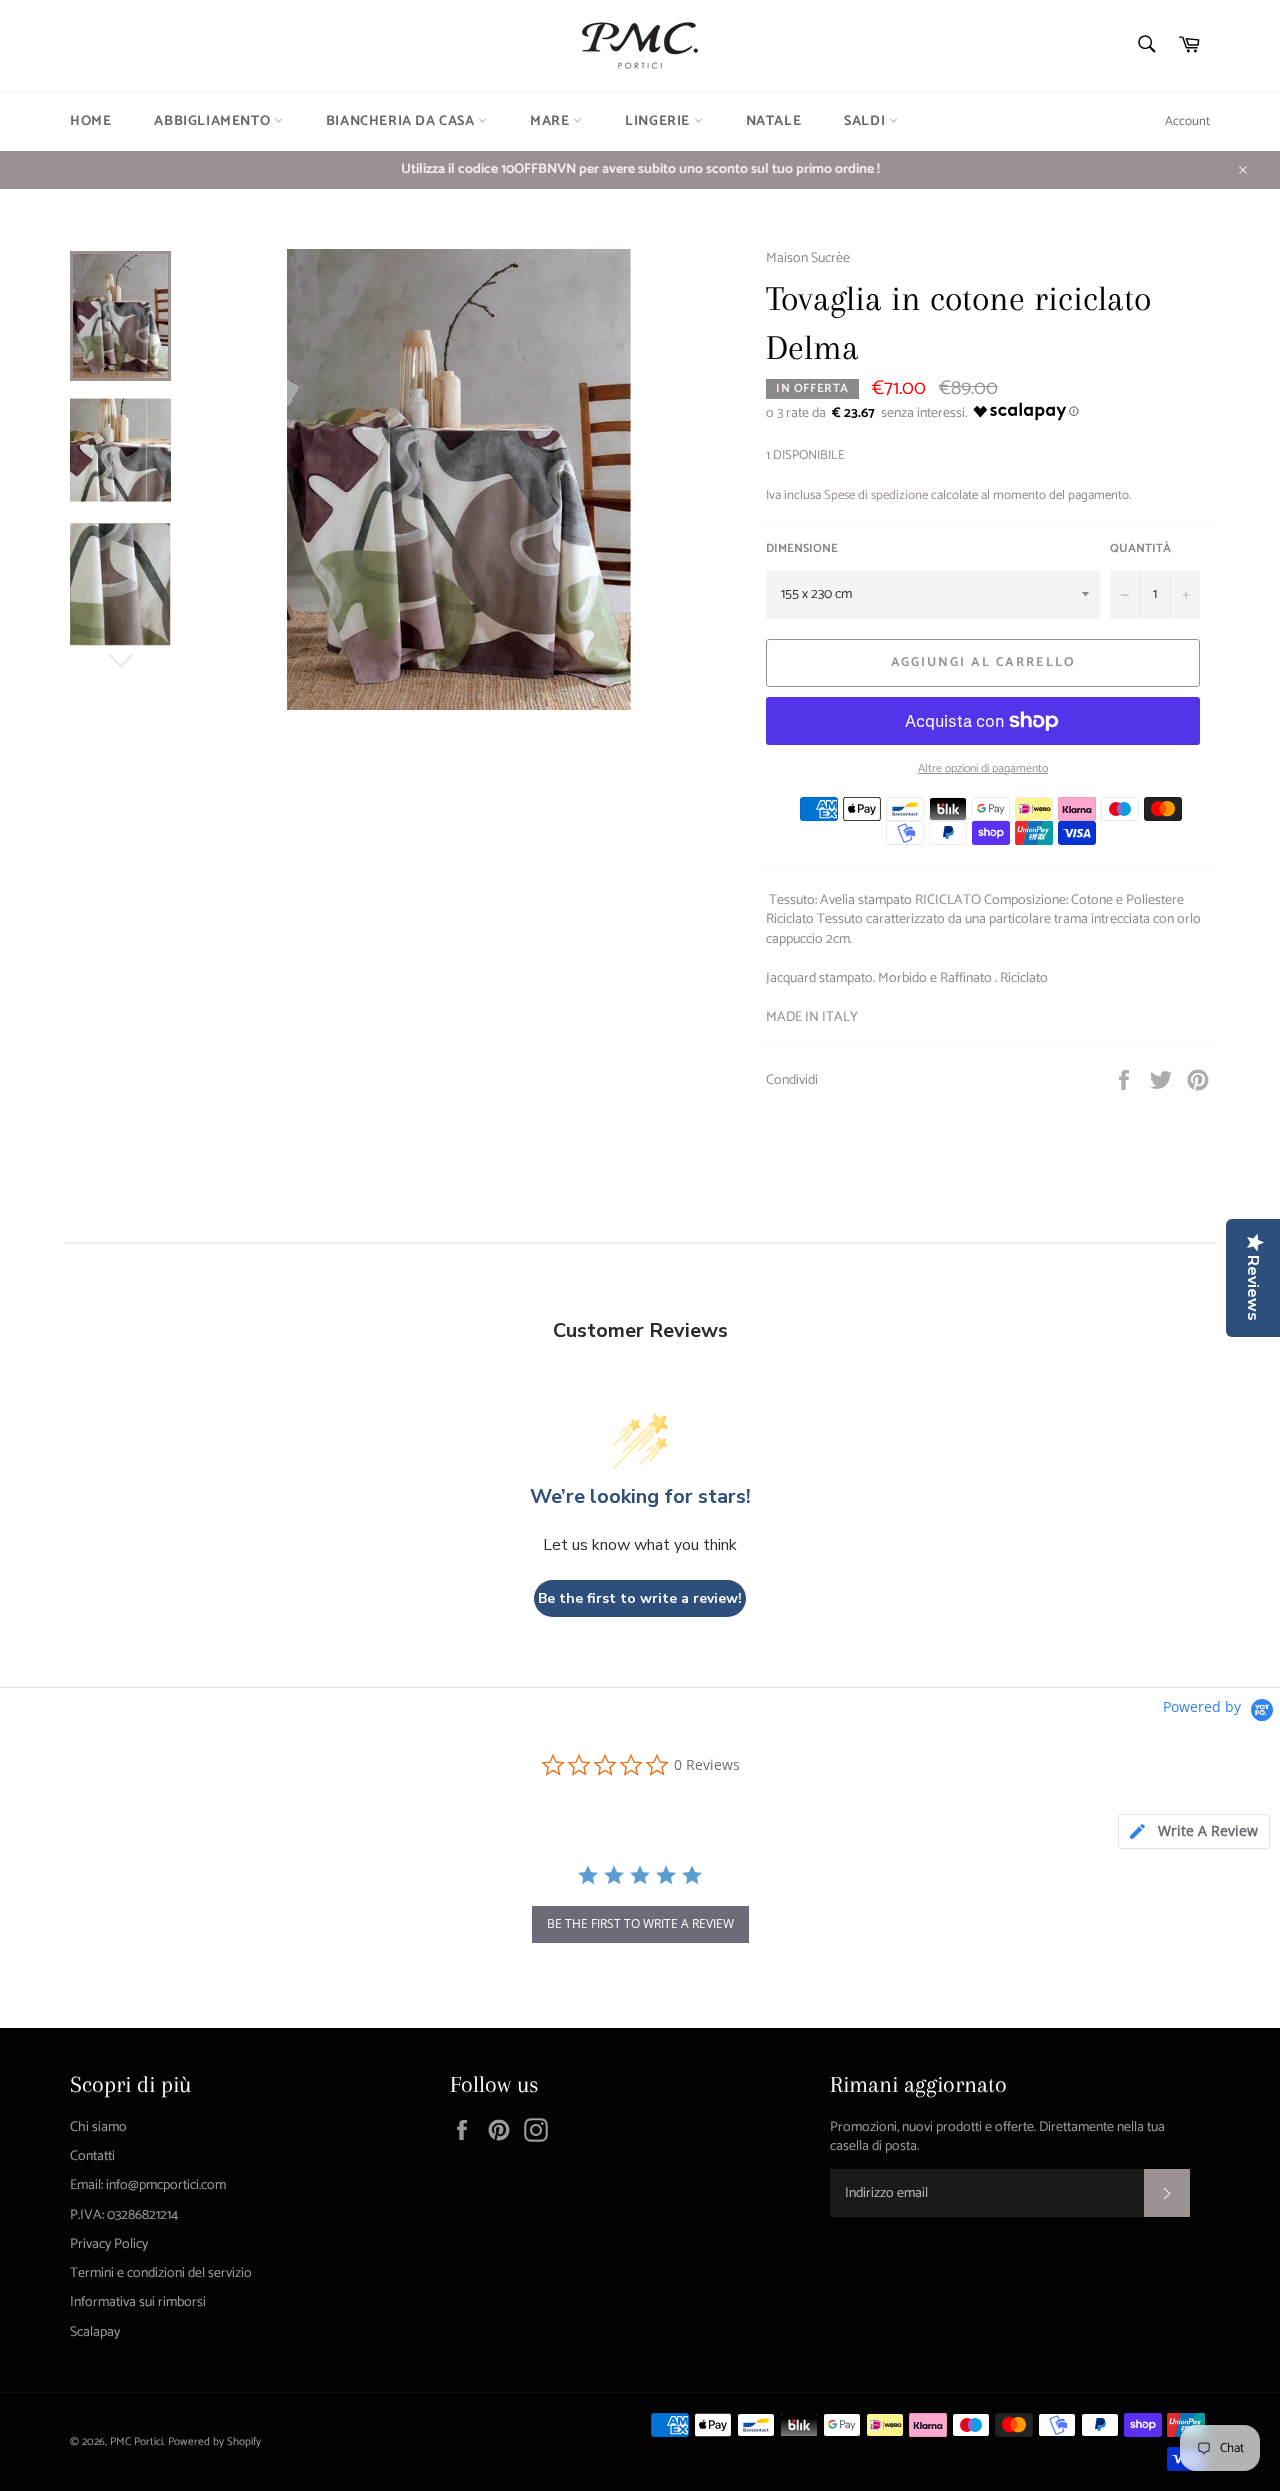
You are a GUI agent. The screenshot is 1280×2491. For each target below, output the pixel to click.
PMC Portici (136, 2442)
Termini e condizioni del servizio (161, 2273)
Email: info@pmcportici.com (148, 2185)
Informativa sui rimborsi (138, 2302)
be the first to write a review (640, 1923)
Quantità (1140, 549)
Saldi (866, 121)
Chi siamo (98, 2127)
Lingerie (659, 121)
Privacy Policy (109, 2244)
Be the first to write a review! (640, 1598)
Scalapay (95, 2332)
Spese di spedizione (876, 495)
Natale (774, 121)
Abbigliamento (213, 121)
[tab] (1194, 1831)
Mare (551, 121)
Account (1187, 121)
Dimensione (802, 549)
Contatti (92, 2156)
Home (90, 121)
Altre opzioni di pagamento (983, 769)
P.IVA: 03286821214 (124, 2215)
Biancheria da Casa (402, 121)
